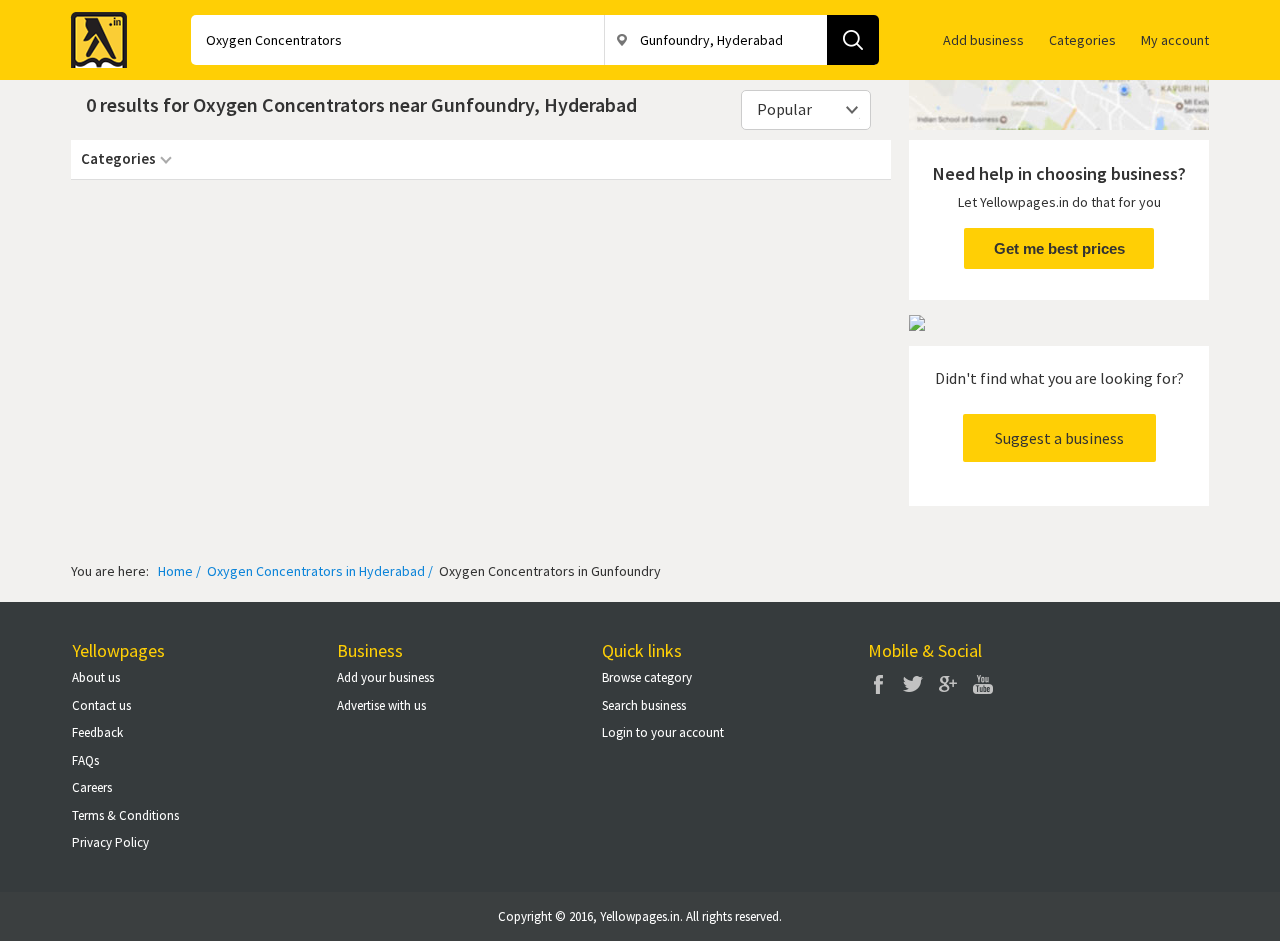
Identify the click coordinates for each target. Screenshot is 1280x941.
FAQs (85, 760)
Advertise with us (381, 705)
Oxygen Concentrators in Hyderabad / (318, 571)
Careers (92, 787)
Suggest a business (1059, 438)
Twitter (913, 684)
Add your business (385, 677)
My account (1175, 40)
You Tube (983, 684)
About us (96, 677)
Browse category (647, 677)
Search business (644, 705)
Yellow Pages (93, 34)
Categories (1082, 40)
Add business (983, 40)
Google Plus (948, 684)
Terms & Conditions (125, 815)
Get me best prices (1059, 248)
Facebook (878, 684)
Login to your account (663, 732)
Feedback (97, 732)
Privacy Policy (110, 842)
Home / (179, 571)
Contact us (101, 705)
